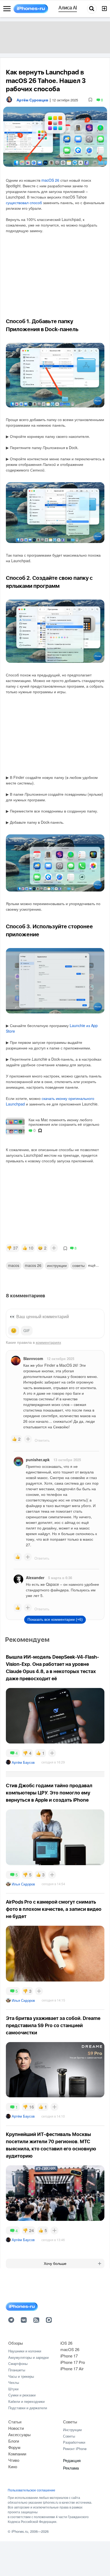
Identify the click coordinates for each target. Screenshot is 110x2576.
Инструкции (72, 2430)
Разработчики (74, 2442)
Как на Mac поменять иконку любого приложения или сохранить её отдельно (64, 1122)
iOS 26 (66, 2343)
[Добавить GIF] (27, 1331)
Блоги (14, 2441)
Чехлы (14, 2382)
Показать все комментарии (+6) (55, 1619)
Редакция (72, 2460)
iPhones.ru (20, 2531)
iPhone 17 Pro (73, 2362)
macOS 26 (50, 180)
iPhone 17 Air (72, 2369)
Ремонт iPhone (75, 2449)
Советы (78, 1265)
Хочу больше (55, 2264)
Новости (16, 2428)
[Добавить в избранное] (90, 100)
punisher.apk (38, 1460)
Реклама (71, 2468)
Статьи (15, 2422)
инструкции (57, 1265)
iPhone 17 (69, 2356)
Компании (17, 2454)
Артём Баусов (23, 1762)
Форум (14, 2447)
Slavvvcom (33, 1358)
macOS (14, 1265)
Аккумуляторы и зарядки (28, 2357)
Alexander (35, 1578)
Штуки (13, 2389)
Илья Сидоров (23, 1884)
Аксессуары (19, 2434)
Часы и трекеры (21, 2376)
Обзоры (16, 2343)
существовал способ (24, 203)
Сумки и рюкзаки (22, 2395)
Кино (13, 2466)
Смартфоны (18, 2363)
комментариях (48, 1342)
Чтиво (14, 2460)
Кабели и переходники (26, 2401)
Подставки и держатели (28, 2408)
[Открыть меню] (7, 9)
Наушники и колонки (25, 2351)
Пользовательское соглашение (32, 2490)
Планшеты (17, 2370)
